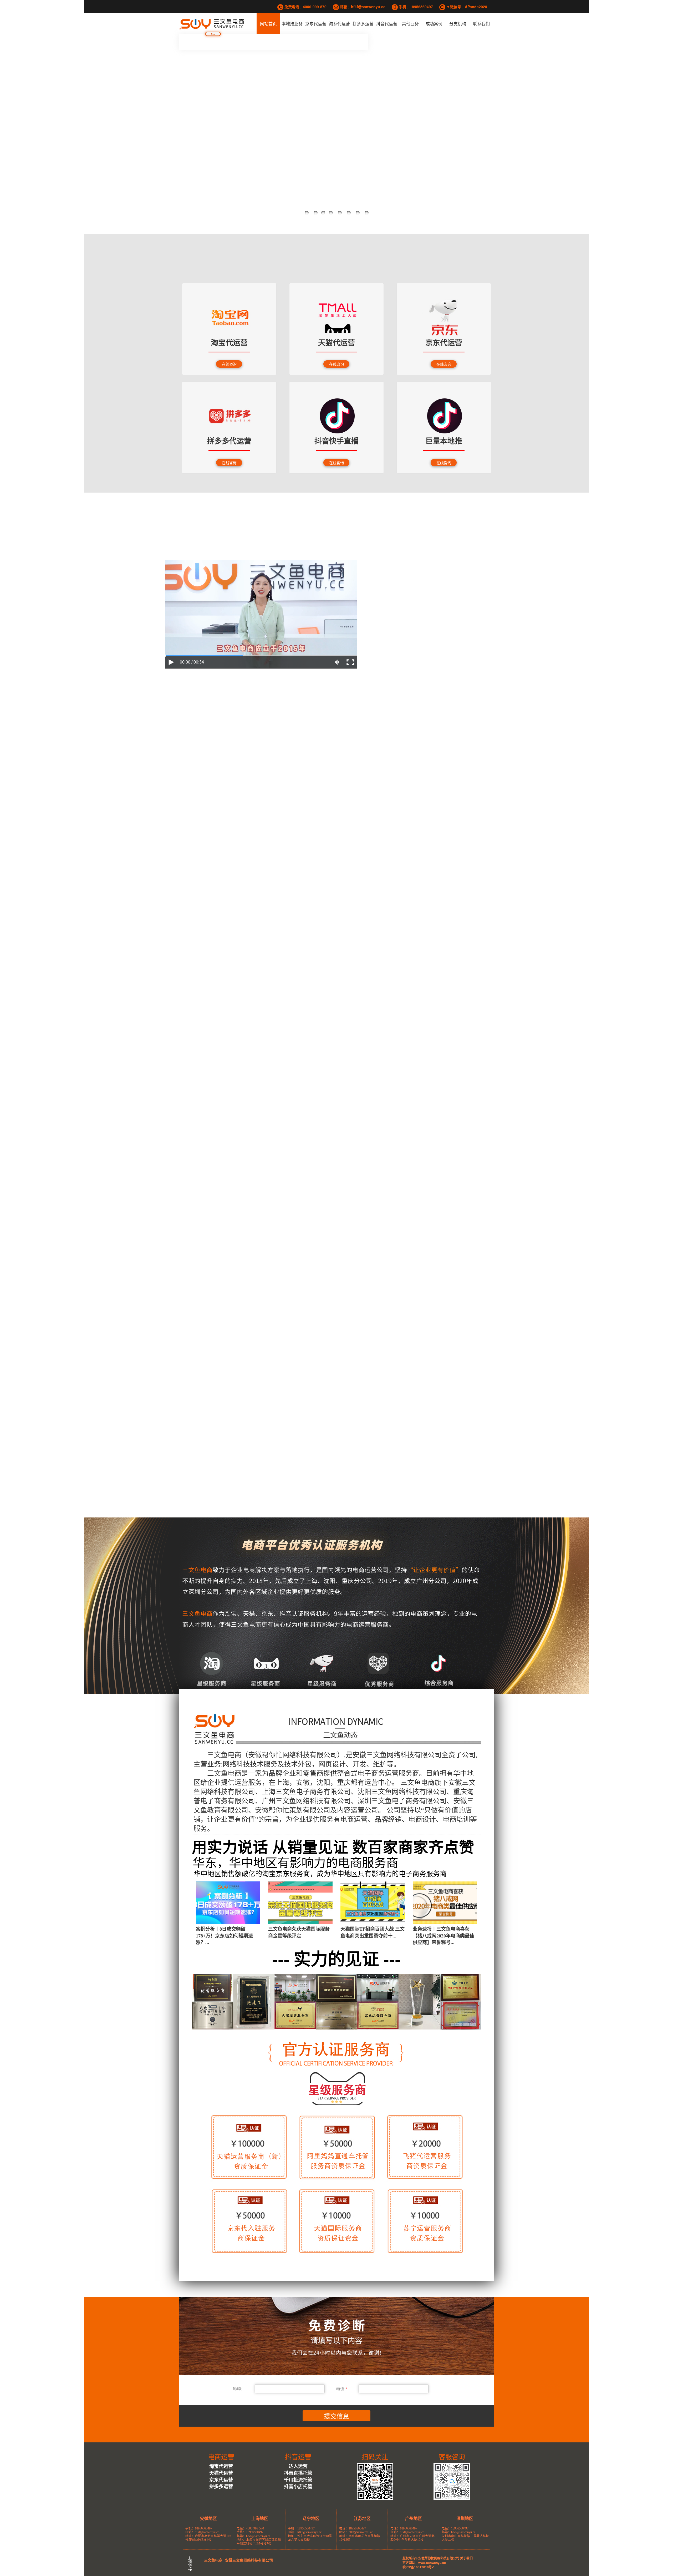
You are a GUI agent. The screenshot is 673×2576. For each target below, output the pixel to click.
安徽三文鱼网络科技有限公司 (249, 2560)
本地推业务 (292, 24)
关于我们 (466, 2558)
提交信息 (336, 2416)
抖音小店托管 (298, 2486)
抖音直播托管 (298, 2473)
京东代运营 (316, 24)
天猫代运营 (221, 2473)
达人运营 (298, 2466)
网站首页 (268, 24)
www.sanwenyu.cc (432, 2563)
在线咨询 (229, 364)
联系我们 (481, 24)
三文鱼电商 (213, 2560)
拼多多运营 (363, 24)
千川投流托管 (298, 2480)
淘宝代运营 (221, 2466)
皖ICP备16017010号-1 (419, 2567)
